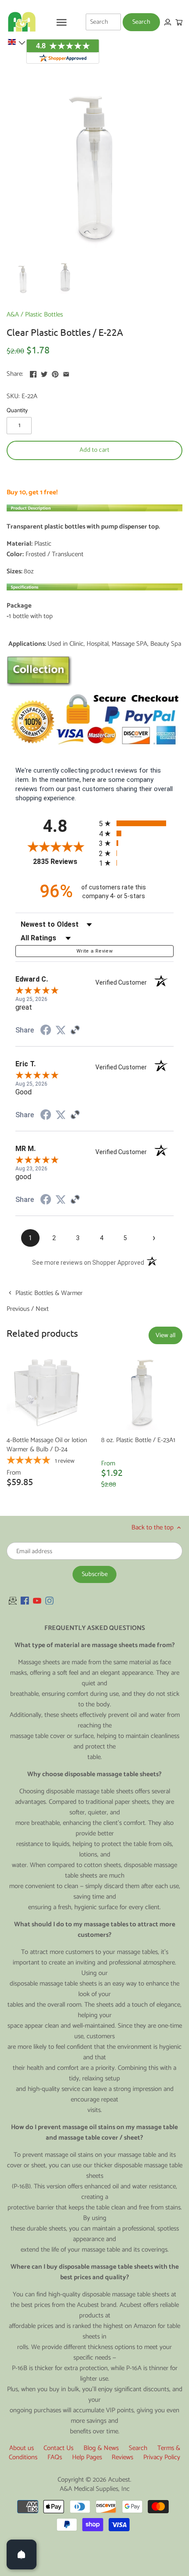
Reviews (122, 2457)
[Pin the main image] (55, 373)
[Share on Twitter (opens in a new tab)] (61, 1030)
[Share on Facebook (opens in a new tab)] (46, 1031)
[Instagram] (49, 1600)
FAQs (55, 2457)
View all (165, 1335)
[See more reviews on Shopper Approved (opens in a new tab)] (75, 1031)
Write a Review (94, 951)
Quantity (17, 410)
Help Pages (87, 2457)
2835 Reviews (64, 862)
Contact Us (58, 2448)
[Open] (22, 2554)
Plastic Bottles (44, 315)
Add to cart (94, 450)
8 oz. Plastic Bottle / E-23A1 (138, 1440)
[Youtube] (37, 1600)
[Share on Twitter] (44, 373)
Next (42, 1309)
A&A (13, 315)
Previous (18, 1309)
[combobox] (103, 22)
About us (22, 2448)
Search (138, 2448)
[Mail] (13, 1600)
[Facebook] (25, 1600)
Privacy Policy (162, 2457)
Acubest (119, 2480)
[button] (16, 42)
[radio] (136, 823)
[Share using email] (66, 373)
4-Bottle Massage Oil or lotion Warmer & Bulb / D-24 (47, 1445)
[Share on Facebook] (33, 373)
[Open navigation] (62, 22)
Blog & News (101, 2448)
